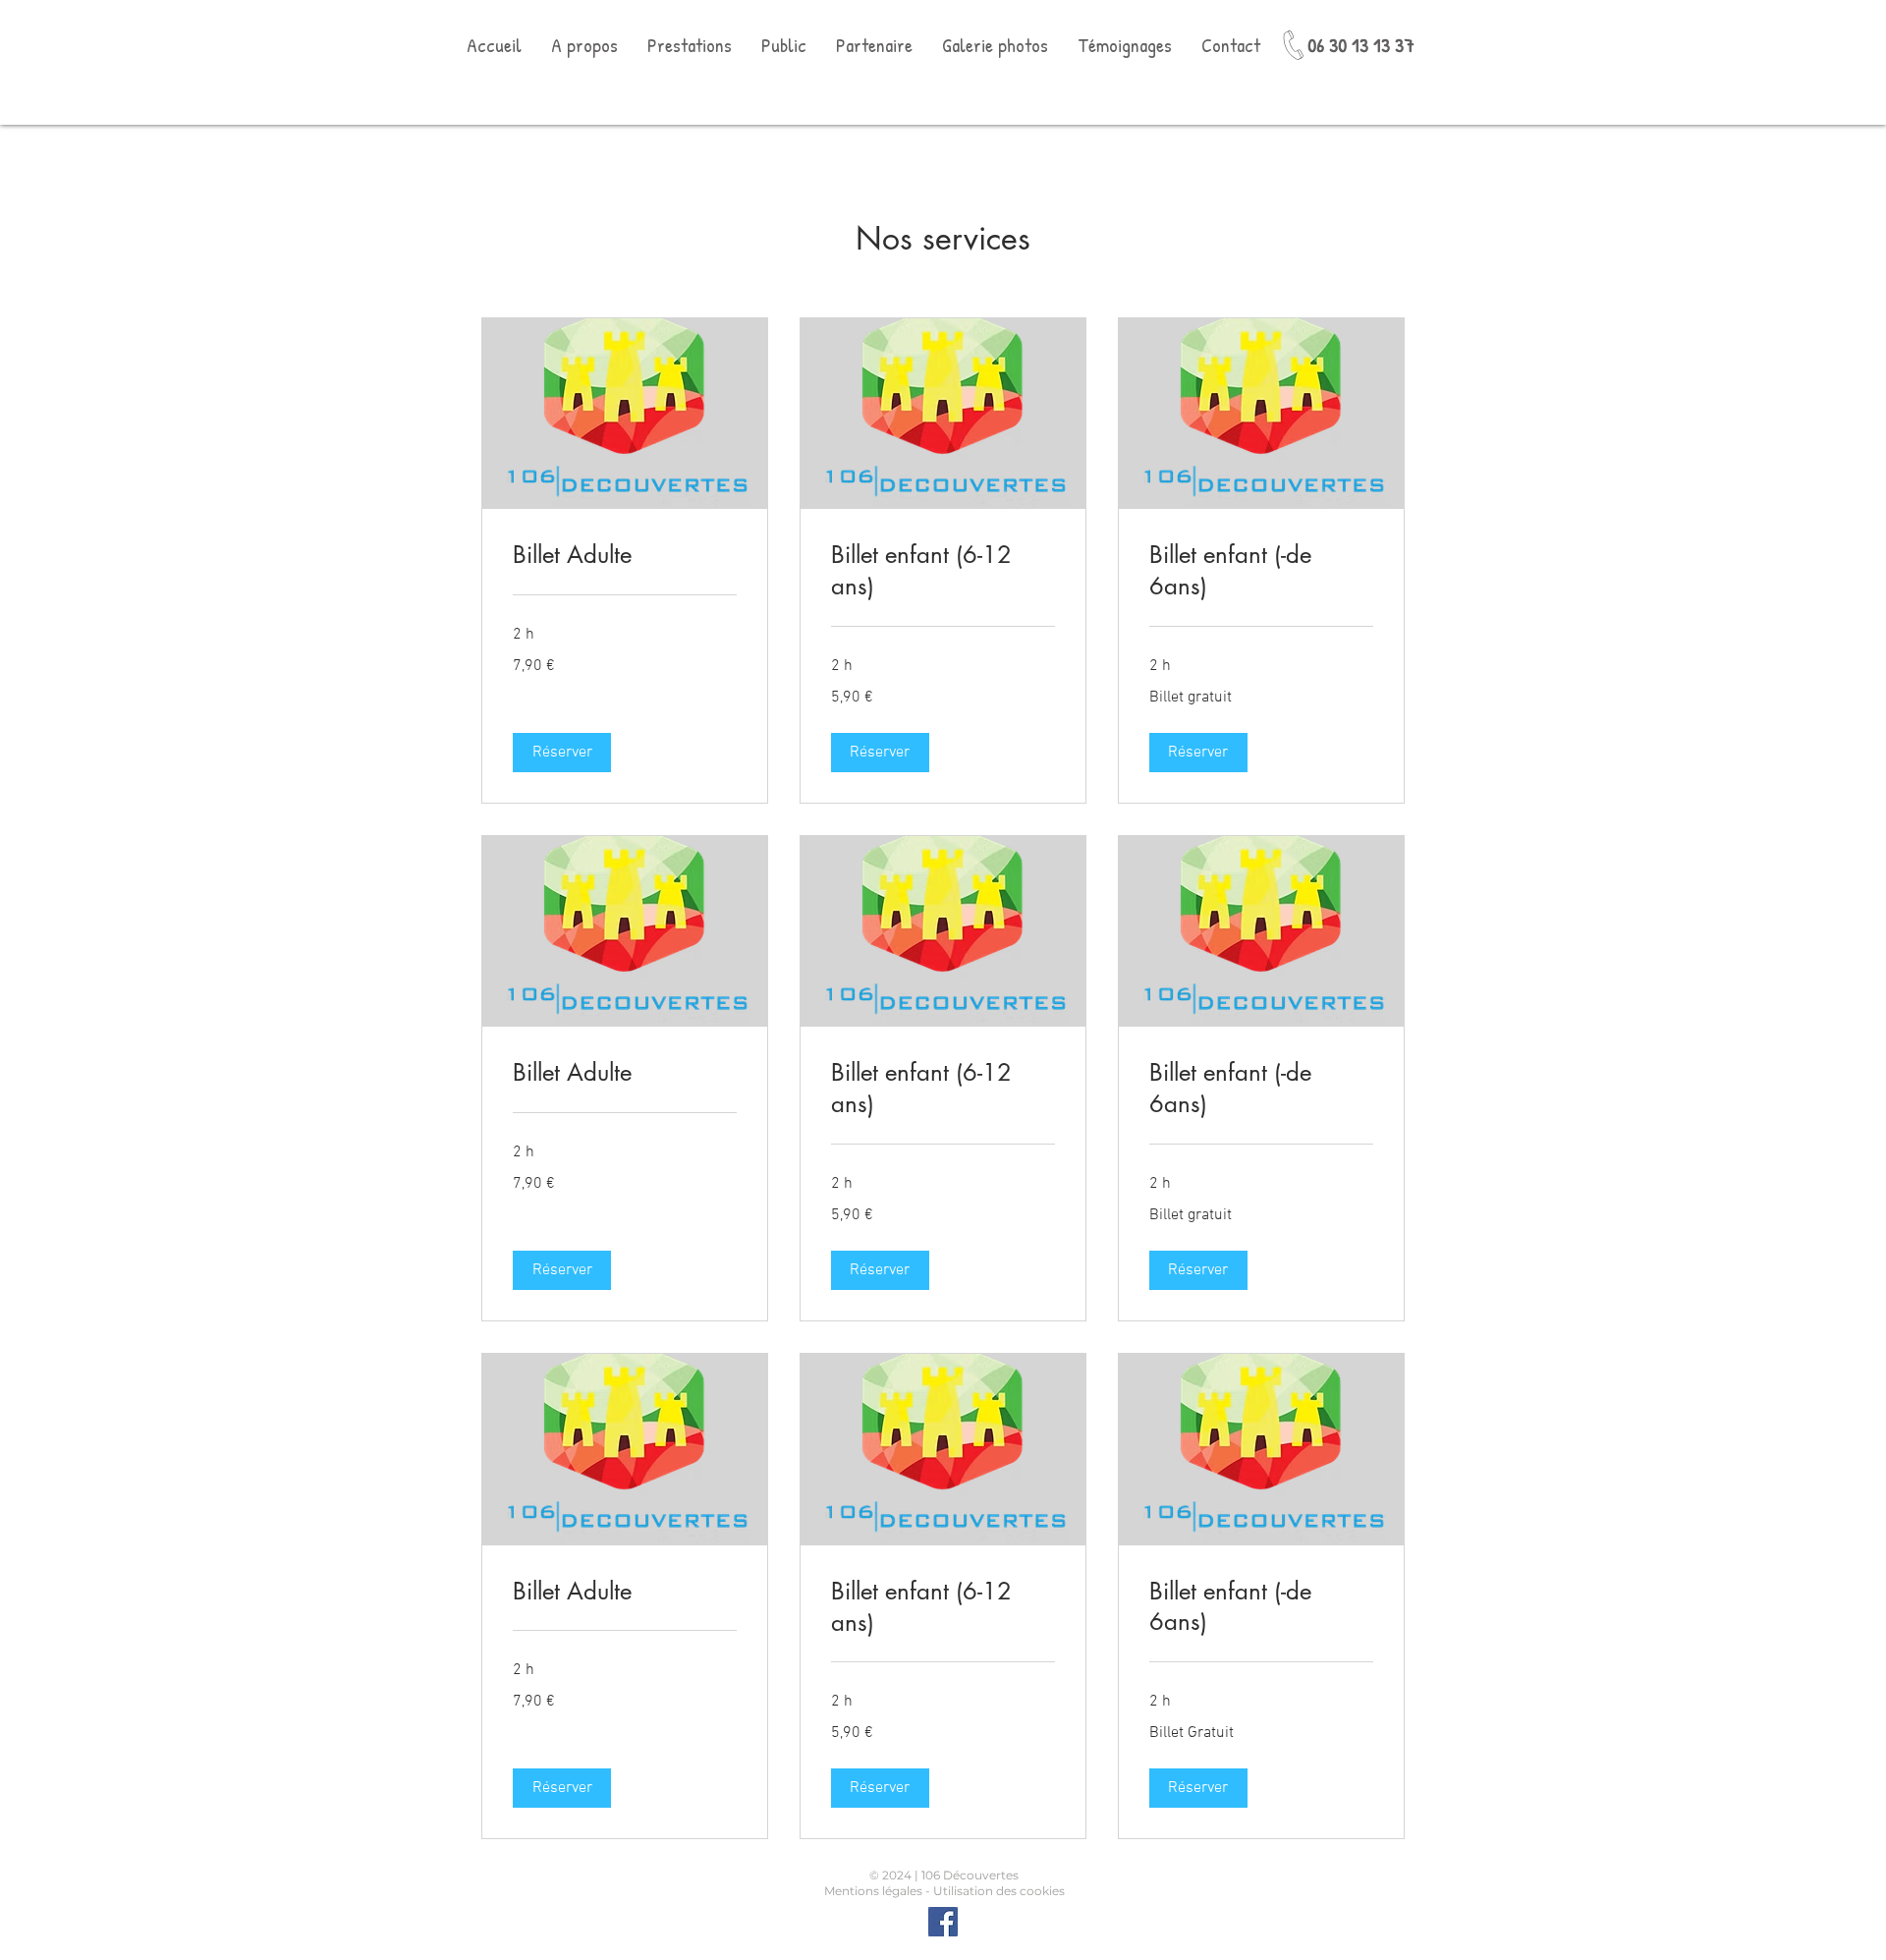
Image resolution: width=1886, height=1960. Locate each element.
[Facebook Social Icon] (943, 1922)
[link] (625, 555)
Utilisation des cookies (999, 1891)
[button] (562, 753)
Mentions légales (873, 1891)
